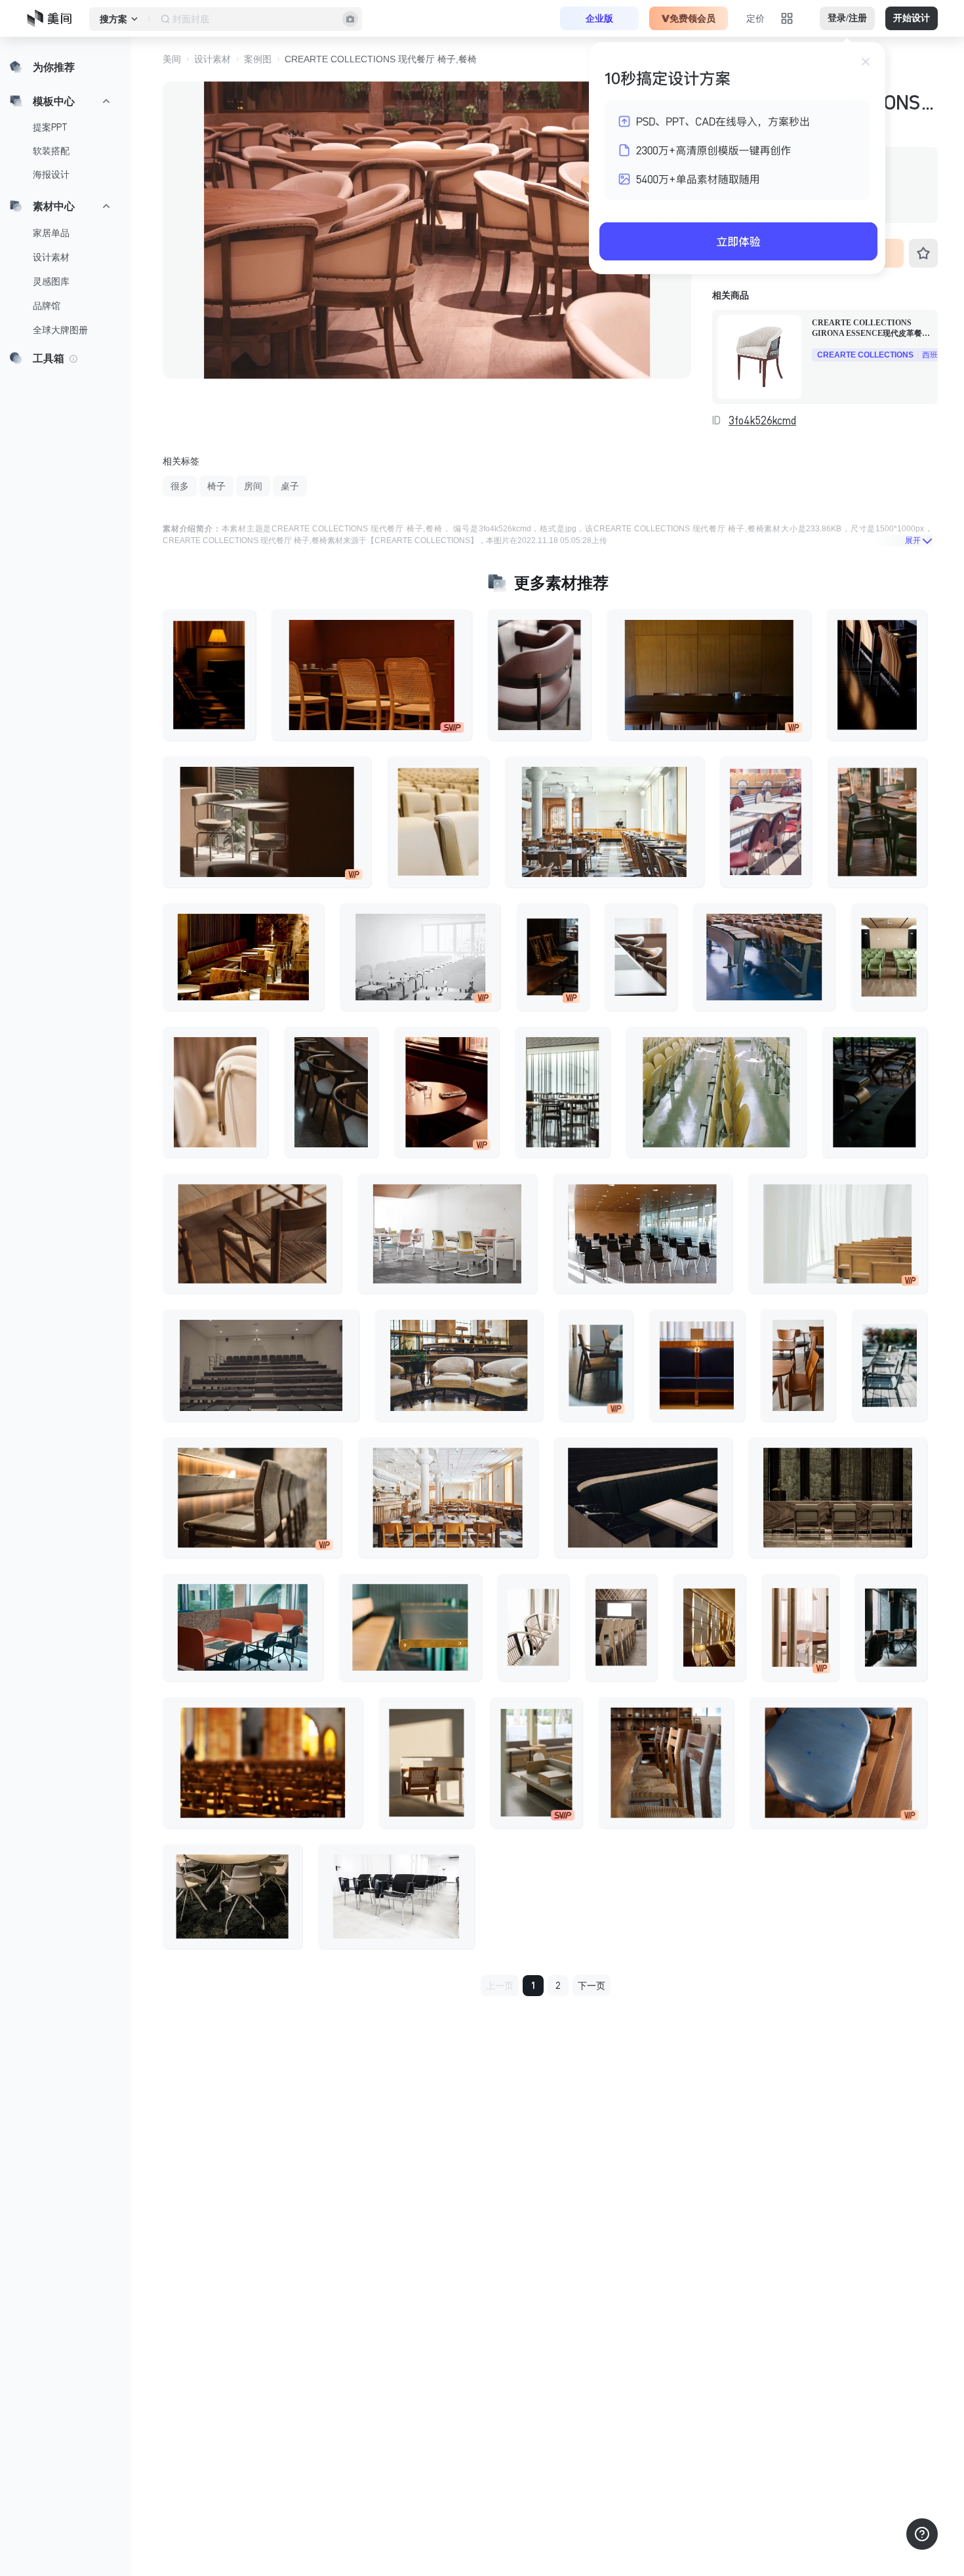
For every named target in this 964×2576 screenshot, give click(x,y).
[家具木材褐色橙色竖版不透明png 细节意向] (798, 1365)
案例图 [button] (258, 59)
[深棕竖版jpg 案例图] (447, 1092)
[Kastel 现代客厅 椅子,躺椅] (889, 957)
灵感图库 (51, 281)
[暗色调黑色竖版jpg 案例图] (877, 675)
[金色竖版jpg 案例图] (709, 1627)
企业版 (599, 18)
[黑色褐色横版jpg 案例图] (267, 822)
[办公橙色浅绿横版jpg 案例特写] (243, 1627)
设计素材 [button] (212, 59)
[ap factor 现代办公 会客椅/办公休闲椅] (396, 1896)
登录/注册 (847, 18)
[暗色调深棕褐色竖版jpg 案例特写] (209, 675)
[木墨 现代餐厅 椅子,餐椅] (666, 1763)
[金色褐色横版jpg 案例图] (252, 1498)
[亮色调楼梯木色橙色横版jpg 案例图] (837, 1234)
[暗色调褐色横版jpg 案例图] (709, 675)
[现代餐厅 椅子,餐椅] (215, 1092)
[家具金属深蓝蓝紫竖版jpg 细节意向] (697, 1365)
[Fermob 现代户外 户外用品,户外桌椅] (890, 1365)
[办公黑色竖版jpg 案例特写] (891, 1627)
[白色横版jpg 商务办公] (420, 957)
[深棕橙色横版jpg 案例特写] (372, 675)
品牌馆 (47, 306)
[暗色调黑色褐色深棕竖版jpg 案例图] (331, 1092)
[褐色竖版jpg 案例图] (641, 957)
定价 (755, 18)
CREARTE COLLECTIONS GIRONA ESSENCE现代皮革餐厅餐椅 (871, 328)
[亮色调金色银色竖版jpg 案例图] (533, 1627)
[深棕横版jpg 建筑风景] (263, 1763)
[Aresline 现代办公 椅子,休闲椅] (438, 822)
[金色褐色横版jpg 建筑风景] (459, 1365)
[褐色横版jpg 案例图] (252, 1234)
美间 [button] (172, 59)
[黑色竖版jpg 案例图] (877, 822)
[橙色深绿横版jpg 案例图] (411, 1627)
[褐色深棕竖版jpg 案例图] (426, 1763)
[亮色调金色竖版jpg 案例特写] (800, 1627)
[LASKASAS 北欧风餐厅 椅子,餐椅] (539, 675)
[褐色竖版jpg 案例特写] (536, 1763)
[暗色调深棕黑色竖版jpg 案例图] (553, 957)
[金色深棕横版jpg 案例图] (243, 957)
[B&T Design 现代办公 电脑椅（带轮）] (232, 1896)
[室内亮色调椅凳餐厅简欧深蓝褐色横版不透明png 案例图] (838, 1763)
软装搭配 (51, 151)
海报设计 (51, 174)
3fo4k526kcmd (762, 420)
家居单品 (51, 233)
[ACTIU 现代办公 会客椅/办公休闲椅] (447, 1234)
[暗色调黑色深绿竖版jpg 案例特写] (874, 1092)
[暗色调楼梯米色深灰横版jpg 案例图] (261, 1365)
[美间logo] (53, 18)
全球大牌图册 (60, 330)
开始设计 (912, 18)
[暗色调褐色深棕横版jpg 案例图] (838, 1498)
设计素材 (51, 257)
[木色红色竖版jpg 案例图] (765, 822)
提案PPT (50, 127)
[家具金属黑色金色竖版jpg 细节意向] (596, 1365)
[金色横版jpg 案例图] (605, 822)
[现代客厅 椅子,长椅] (764, 957)
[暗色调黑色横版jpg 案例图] (643, 1498)
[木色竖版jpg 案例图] (621, 1627)
